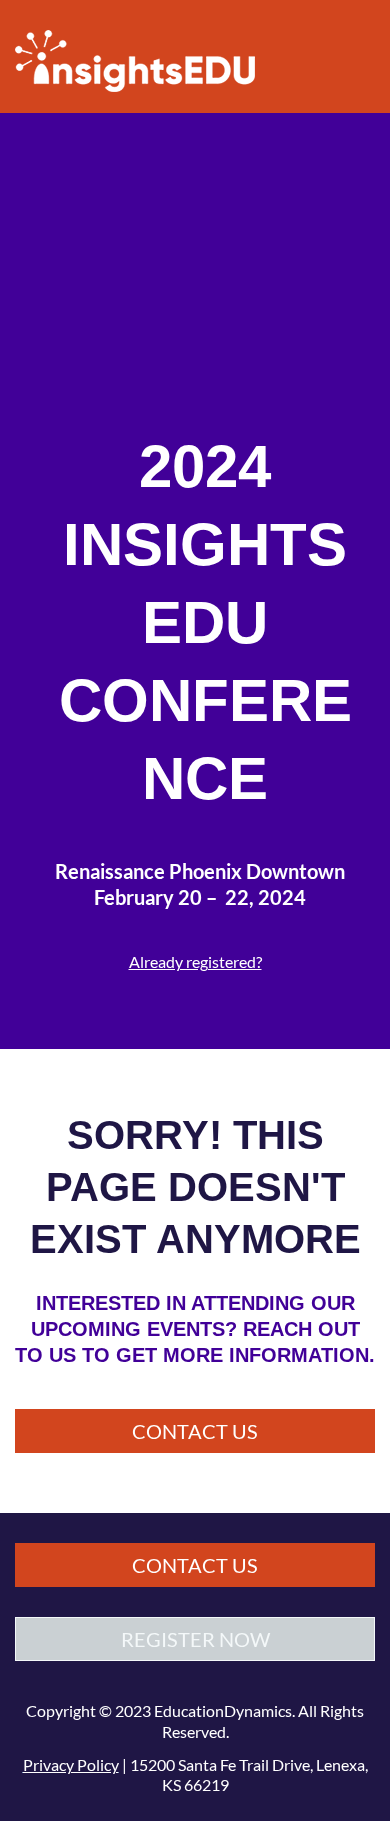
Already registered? (195, 961)
